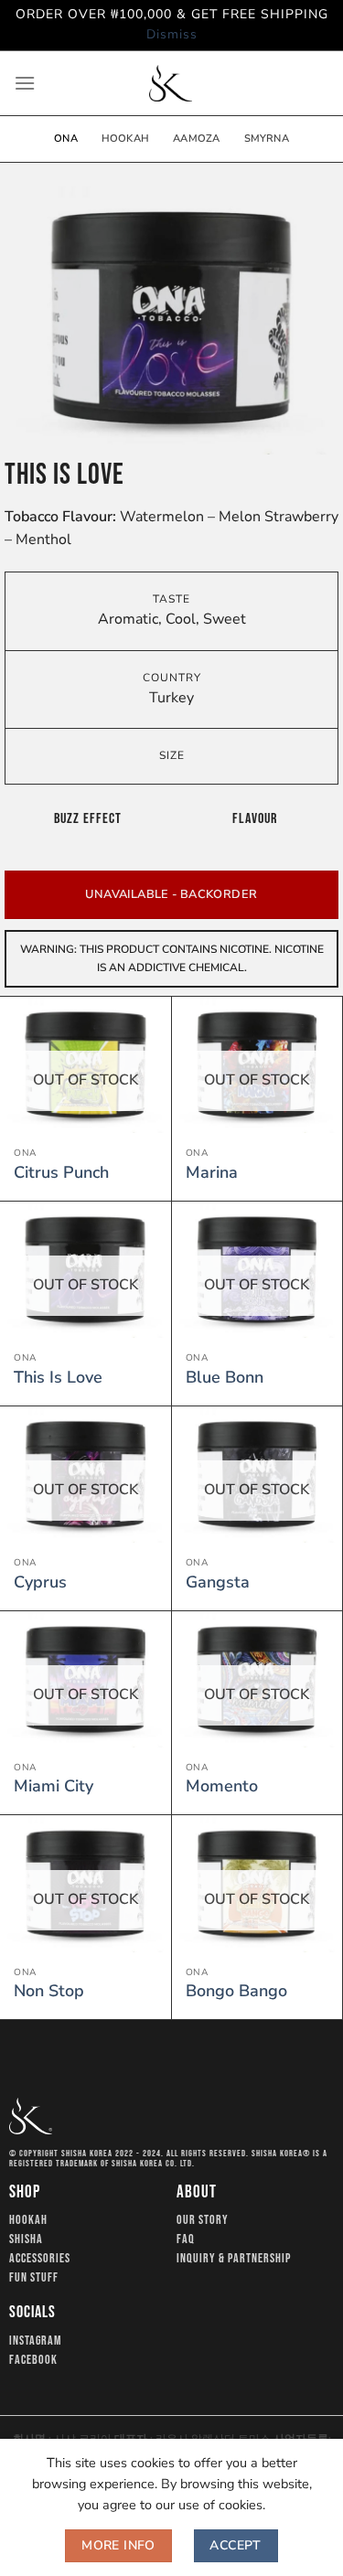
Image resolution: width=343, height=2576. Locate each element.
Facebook (33, 2360)
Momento (222, 1786)
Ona (66, 139)
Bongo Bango (236, 1991)
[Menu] (25, 83)
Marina (212, 1173)
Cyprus (40, 1582)
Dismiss (172, 34)
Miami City (54, 1786)
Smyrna (267, 139)
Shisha (26, 2239)
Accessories (40, 2259)
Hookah (125, 139)
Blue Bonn (225, 1378)
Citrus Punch (61, 1173)
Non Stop (49, 1991)
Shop (25, 2192)
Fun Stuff (34, 2278)
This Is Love (58, 1378)
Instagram (36, 2341)
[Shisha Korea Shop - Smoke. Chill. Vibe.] (171, 83)
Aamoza (196, 139)
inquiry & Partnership (234, 2259)
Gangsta (218, 1582)
